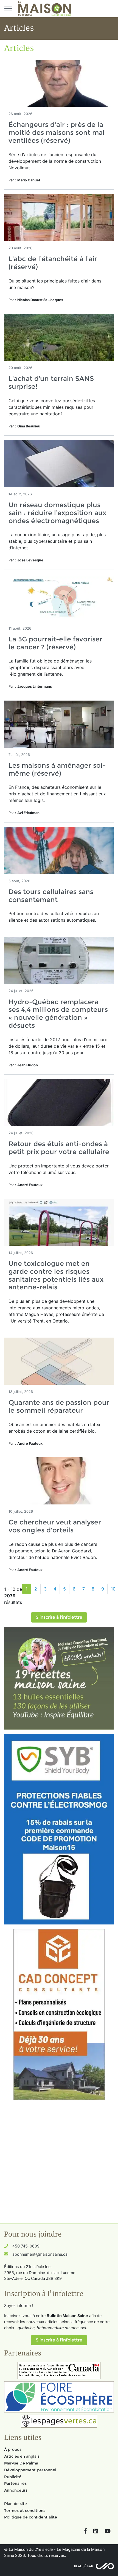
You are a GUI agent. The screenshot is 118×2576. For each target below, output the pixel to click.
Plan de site (16, 2504)
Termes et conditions (25, 2511)
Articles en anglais (22, 2456)
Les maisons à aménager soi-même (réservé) (57, 769)
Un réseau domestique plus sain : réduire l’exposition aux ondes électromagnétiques (57, 513)
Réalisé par (84, 2566)
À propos (13, 2449)
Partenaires (15, 2483)
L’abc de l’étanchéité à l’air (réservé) (53, 263)
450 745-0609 (26, 2246)
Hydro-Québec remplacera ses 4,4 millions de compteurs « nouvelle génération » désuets (58, 1014)
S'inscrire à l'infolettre (59, 1617)
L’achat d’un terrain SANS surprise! (51, 382)
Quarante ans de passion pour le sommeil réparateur (59, 1406)
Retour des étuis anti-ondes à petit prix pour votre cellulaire (59, 1148)
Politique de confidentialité (31, 2517)
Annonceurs (16, 2490)
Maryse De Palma (21, 2463)
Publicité (13, 2477)
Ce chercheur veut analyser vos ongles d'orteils (55, 1526)
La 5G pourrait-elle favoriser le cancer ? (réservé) (55, 643)
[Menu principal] (8, 8)
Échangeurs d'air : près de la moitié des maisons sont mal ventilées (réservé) (57, 132)
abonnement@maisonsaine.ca (40, 2254)
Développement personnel (30, 2470)
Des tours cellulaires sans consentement (51, 896)
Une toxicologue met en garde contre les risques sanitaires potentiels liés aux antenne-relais (56, 1275)
